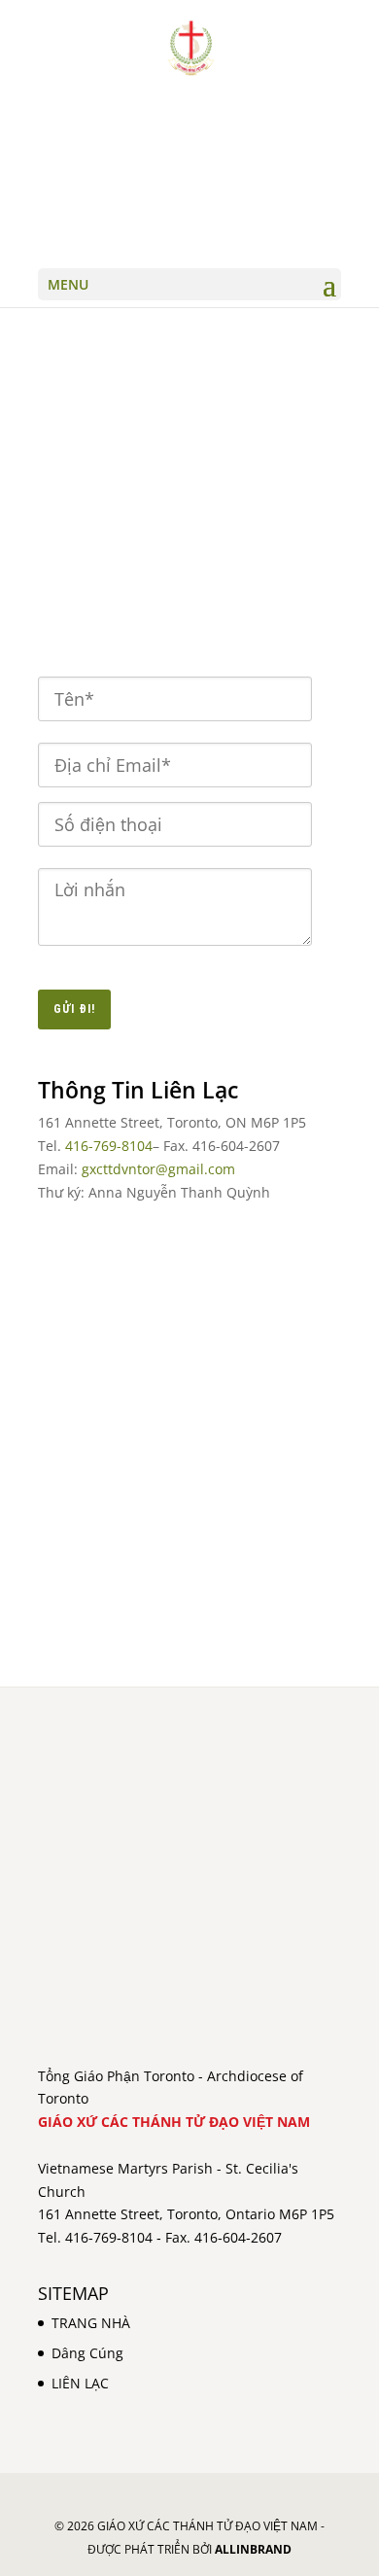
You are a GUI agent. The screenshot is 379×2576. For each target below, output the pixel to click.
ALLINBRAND (253, 2549)
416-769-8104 (109, 1146)
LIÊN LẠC (80, 2383)
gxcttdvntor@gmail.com (158, 1169)
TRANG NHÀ (91, 2323)
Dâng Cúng (87, 2353)
